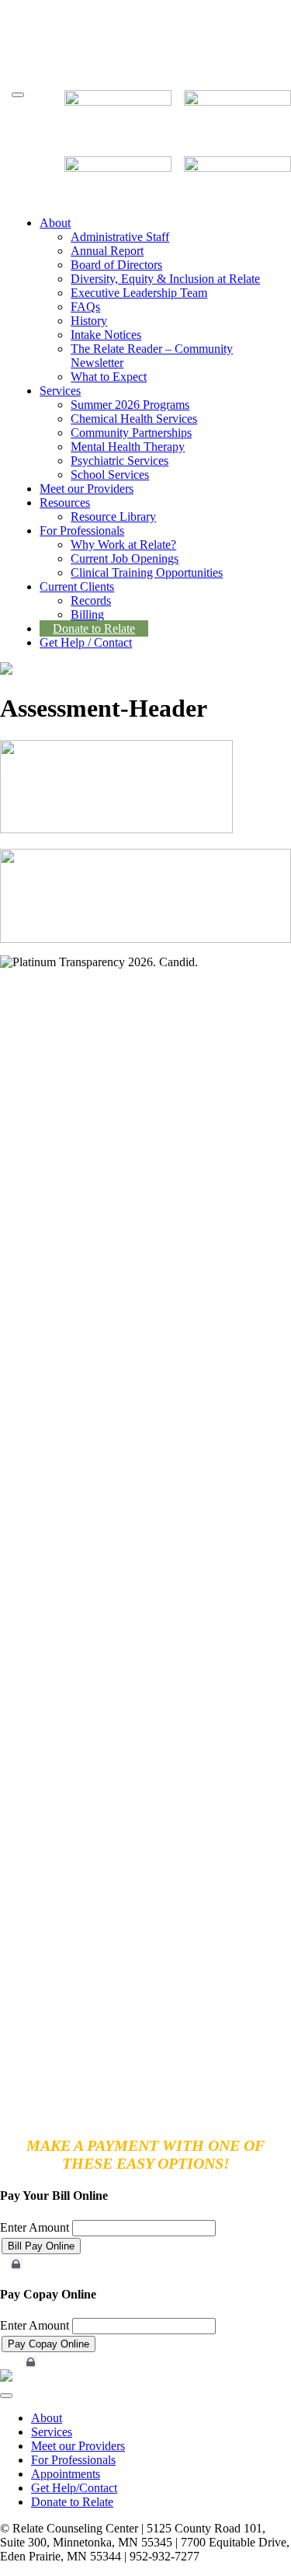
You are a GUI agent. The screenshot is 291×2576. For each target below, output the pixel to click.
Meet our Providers (87, 489)
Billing (87, 614)
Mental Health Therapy (128, 447)
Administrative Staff (120, 237)
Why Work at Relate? (123, 545)
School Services (110, 475)
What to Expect (109, 377)
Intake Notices (106, 335)
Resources (65, 503)
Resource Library (113, 517)
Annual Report (107, 251)
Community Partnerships (131, 433)
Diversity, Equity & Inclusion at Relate (165, 279)
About (55, 223)
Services (60, 391)
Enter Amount (35, 2227)
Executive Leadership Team (139, 293)
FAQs (85, 307)
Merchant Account (51, 2264)
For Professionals (82, 531)
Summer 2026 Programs (130, 405)
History (89, 321)
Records (91, 600)
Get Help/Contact (74, 2488)
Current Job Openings (125, 558)
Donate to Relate (94, 628)
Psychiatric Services (120, 461)
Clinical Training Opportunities (147, 572)
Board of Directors (116, 265)
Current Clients (77, 586)
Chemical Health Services (134, 419)
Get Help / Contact (86, 642)
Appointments (66, 2474)
